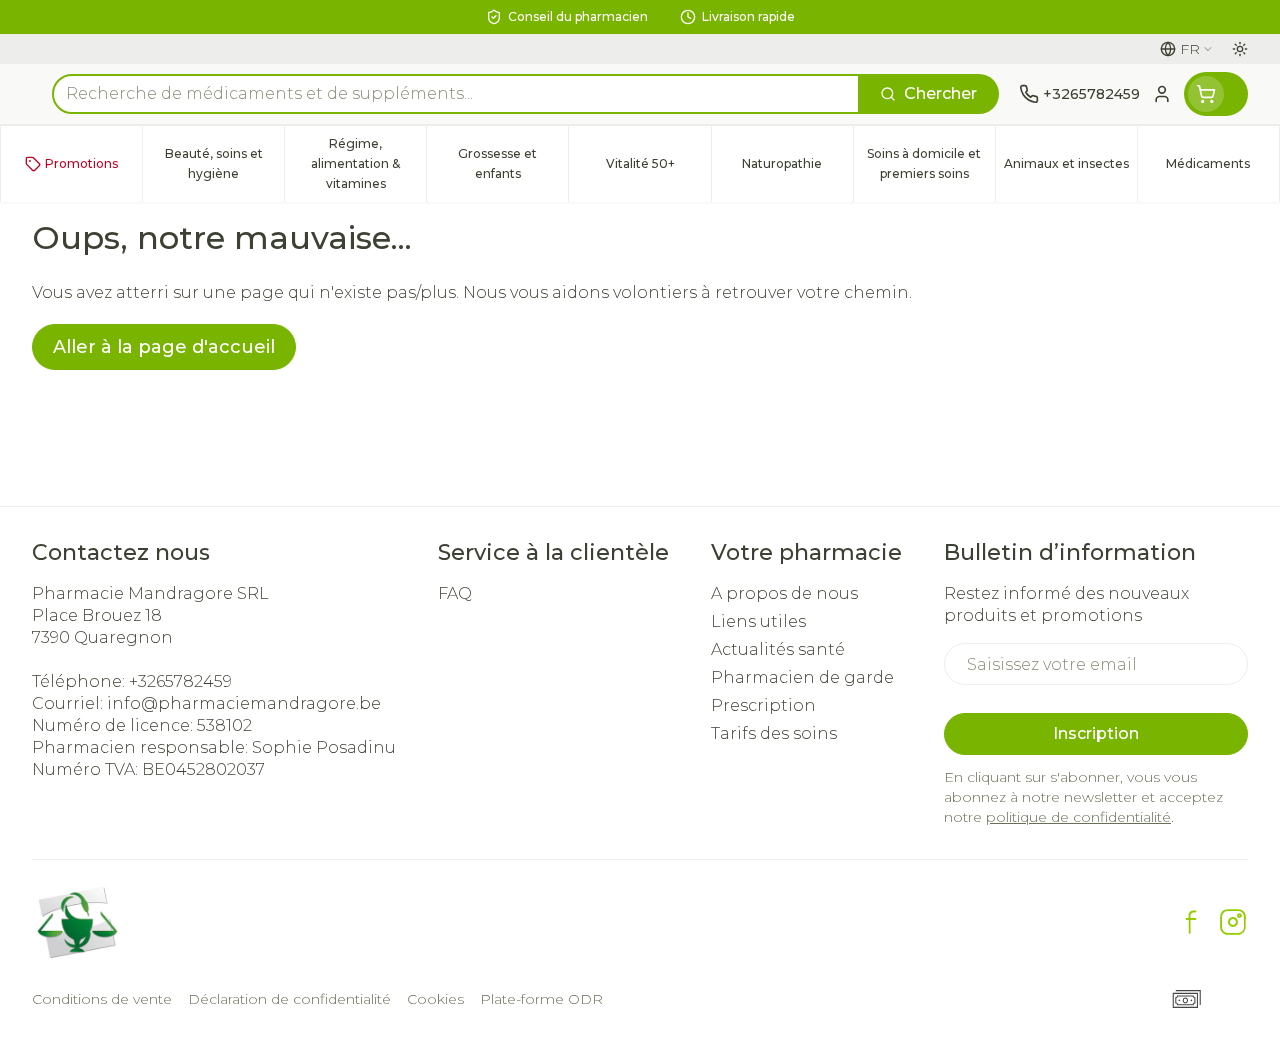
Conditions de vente (102, 999)
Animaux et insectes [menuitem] (1070, 168)
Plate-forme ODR (541, 999)
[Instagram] (1233, 922)
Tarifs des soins (774, 733)
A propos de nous (784, 593)
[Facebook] (1191, 922)
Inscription (1096, 733)
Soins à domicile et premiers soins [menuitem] (931, 163)
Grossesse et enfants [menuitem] (513, 163)
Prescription (763, 705)
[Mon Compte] (1162, 94)
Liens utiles (758, 621)
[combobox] (456, 94)
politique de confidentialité (1078, 817)
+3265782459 (180, 681)
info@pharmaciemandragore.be (244, 703)
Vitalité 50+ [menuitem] (658, 168)
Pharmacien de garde (802, 677)
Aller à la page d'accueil (164, 347)
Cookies (435, 999)
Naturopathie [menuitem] (797, 168)
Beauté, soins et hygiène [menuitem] (224, 163)
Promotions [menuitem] (81, 163)
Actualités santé (778, 649)
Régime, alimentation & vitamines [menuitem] (368, 163)
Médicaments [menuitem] (1222, 168)
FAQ (455, 593)
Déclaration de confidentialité (289, 999)
